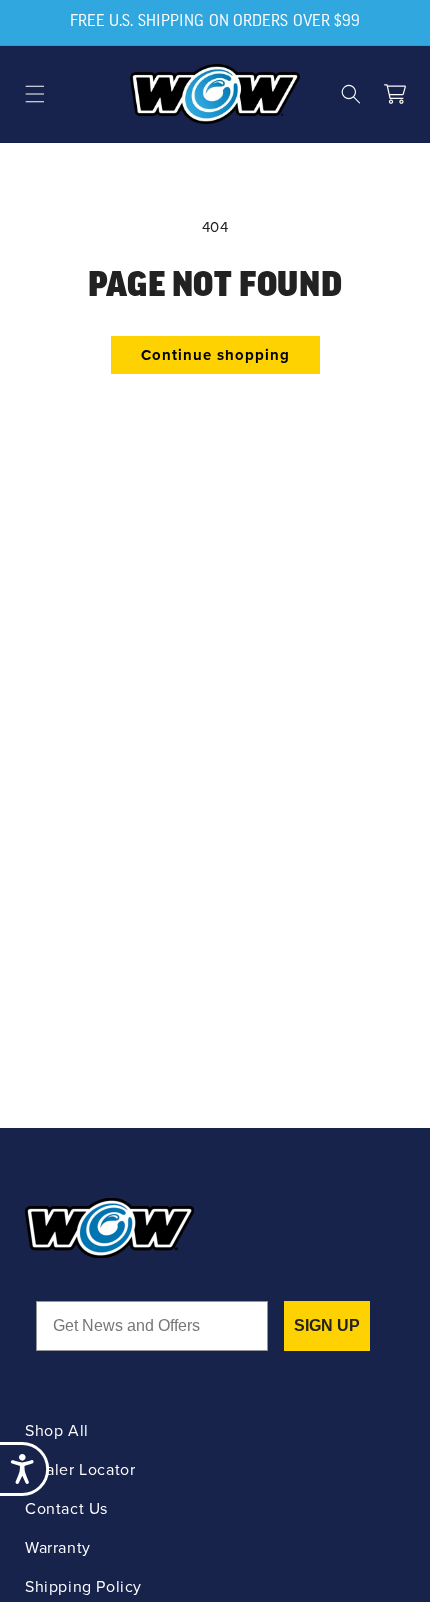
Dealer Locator (80, 1469)
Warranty (58, 1547)
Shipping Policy (83, 1586)
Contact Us (66, 1508)
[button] (35, 94)
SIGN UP (327, 1325)
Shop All (57, 1430)
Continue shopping (215, 355)
